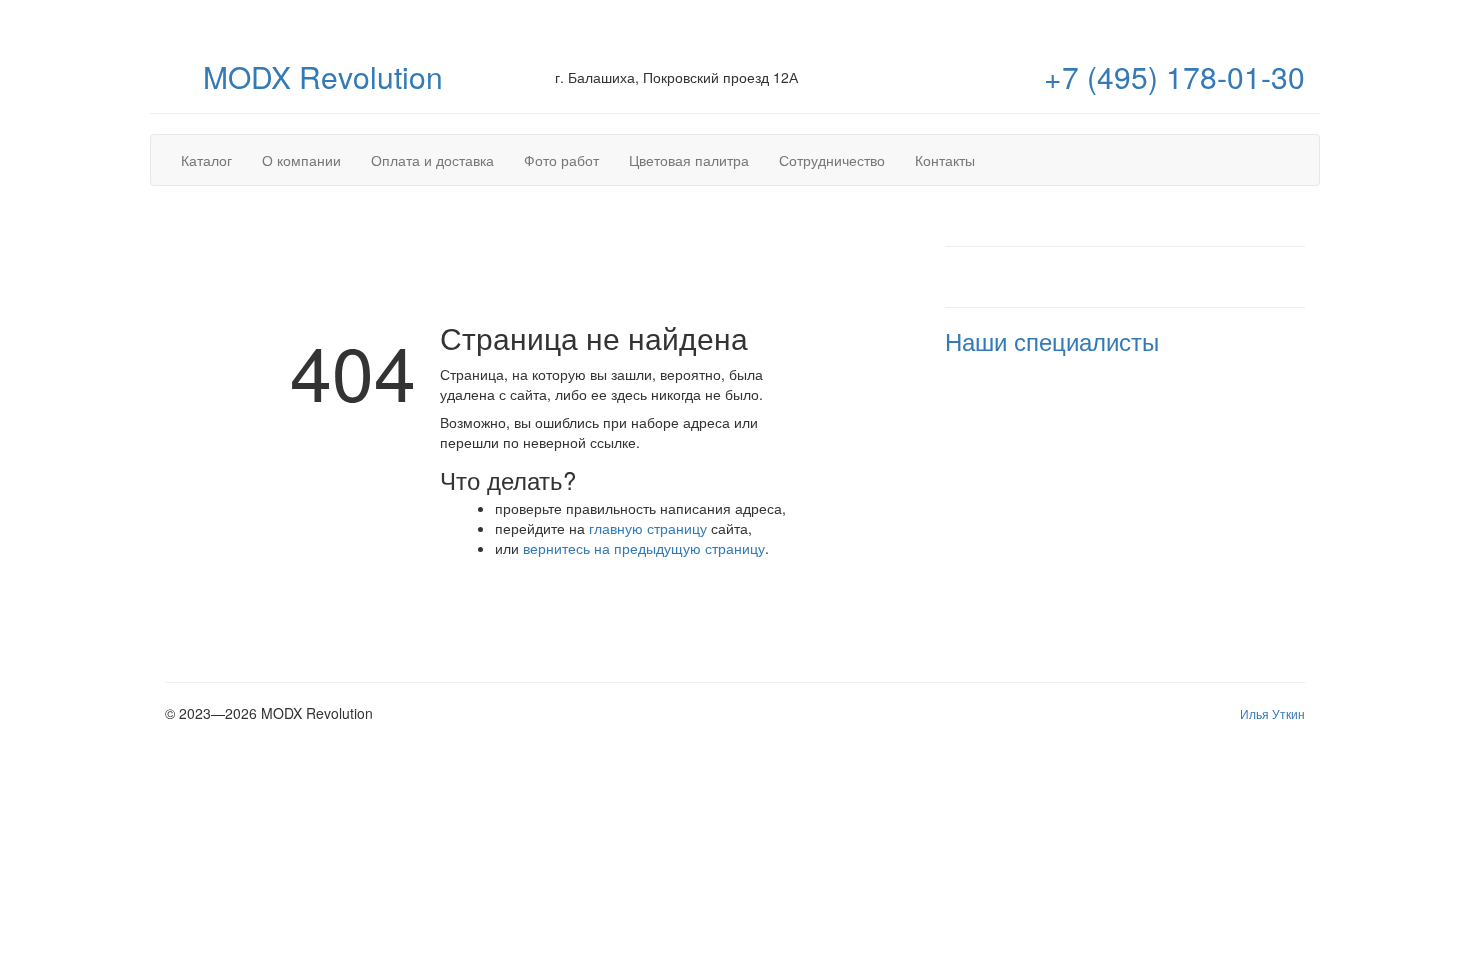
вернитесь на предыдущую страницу (644, 548)
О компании (301, 160)
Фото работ (561, 160)
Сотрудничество (832, 160)
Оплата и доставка (432, 160)
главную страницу (648, 528)
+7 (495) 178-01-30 (1174, 76)
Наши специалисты (1052, 340)
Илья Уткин (1272, 713)
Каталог (206, 160)
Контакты (945, 160)
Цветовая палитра (689, 160)
